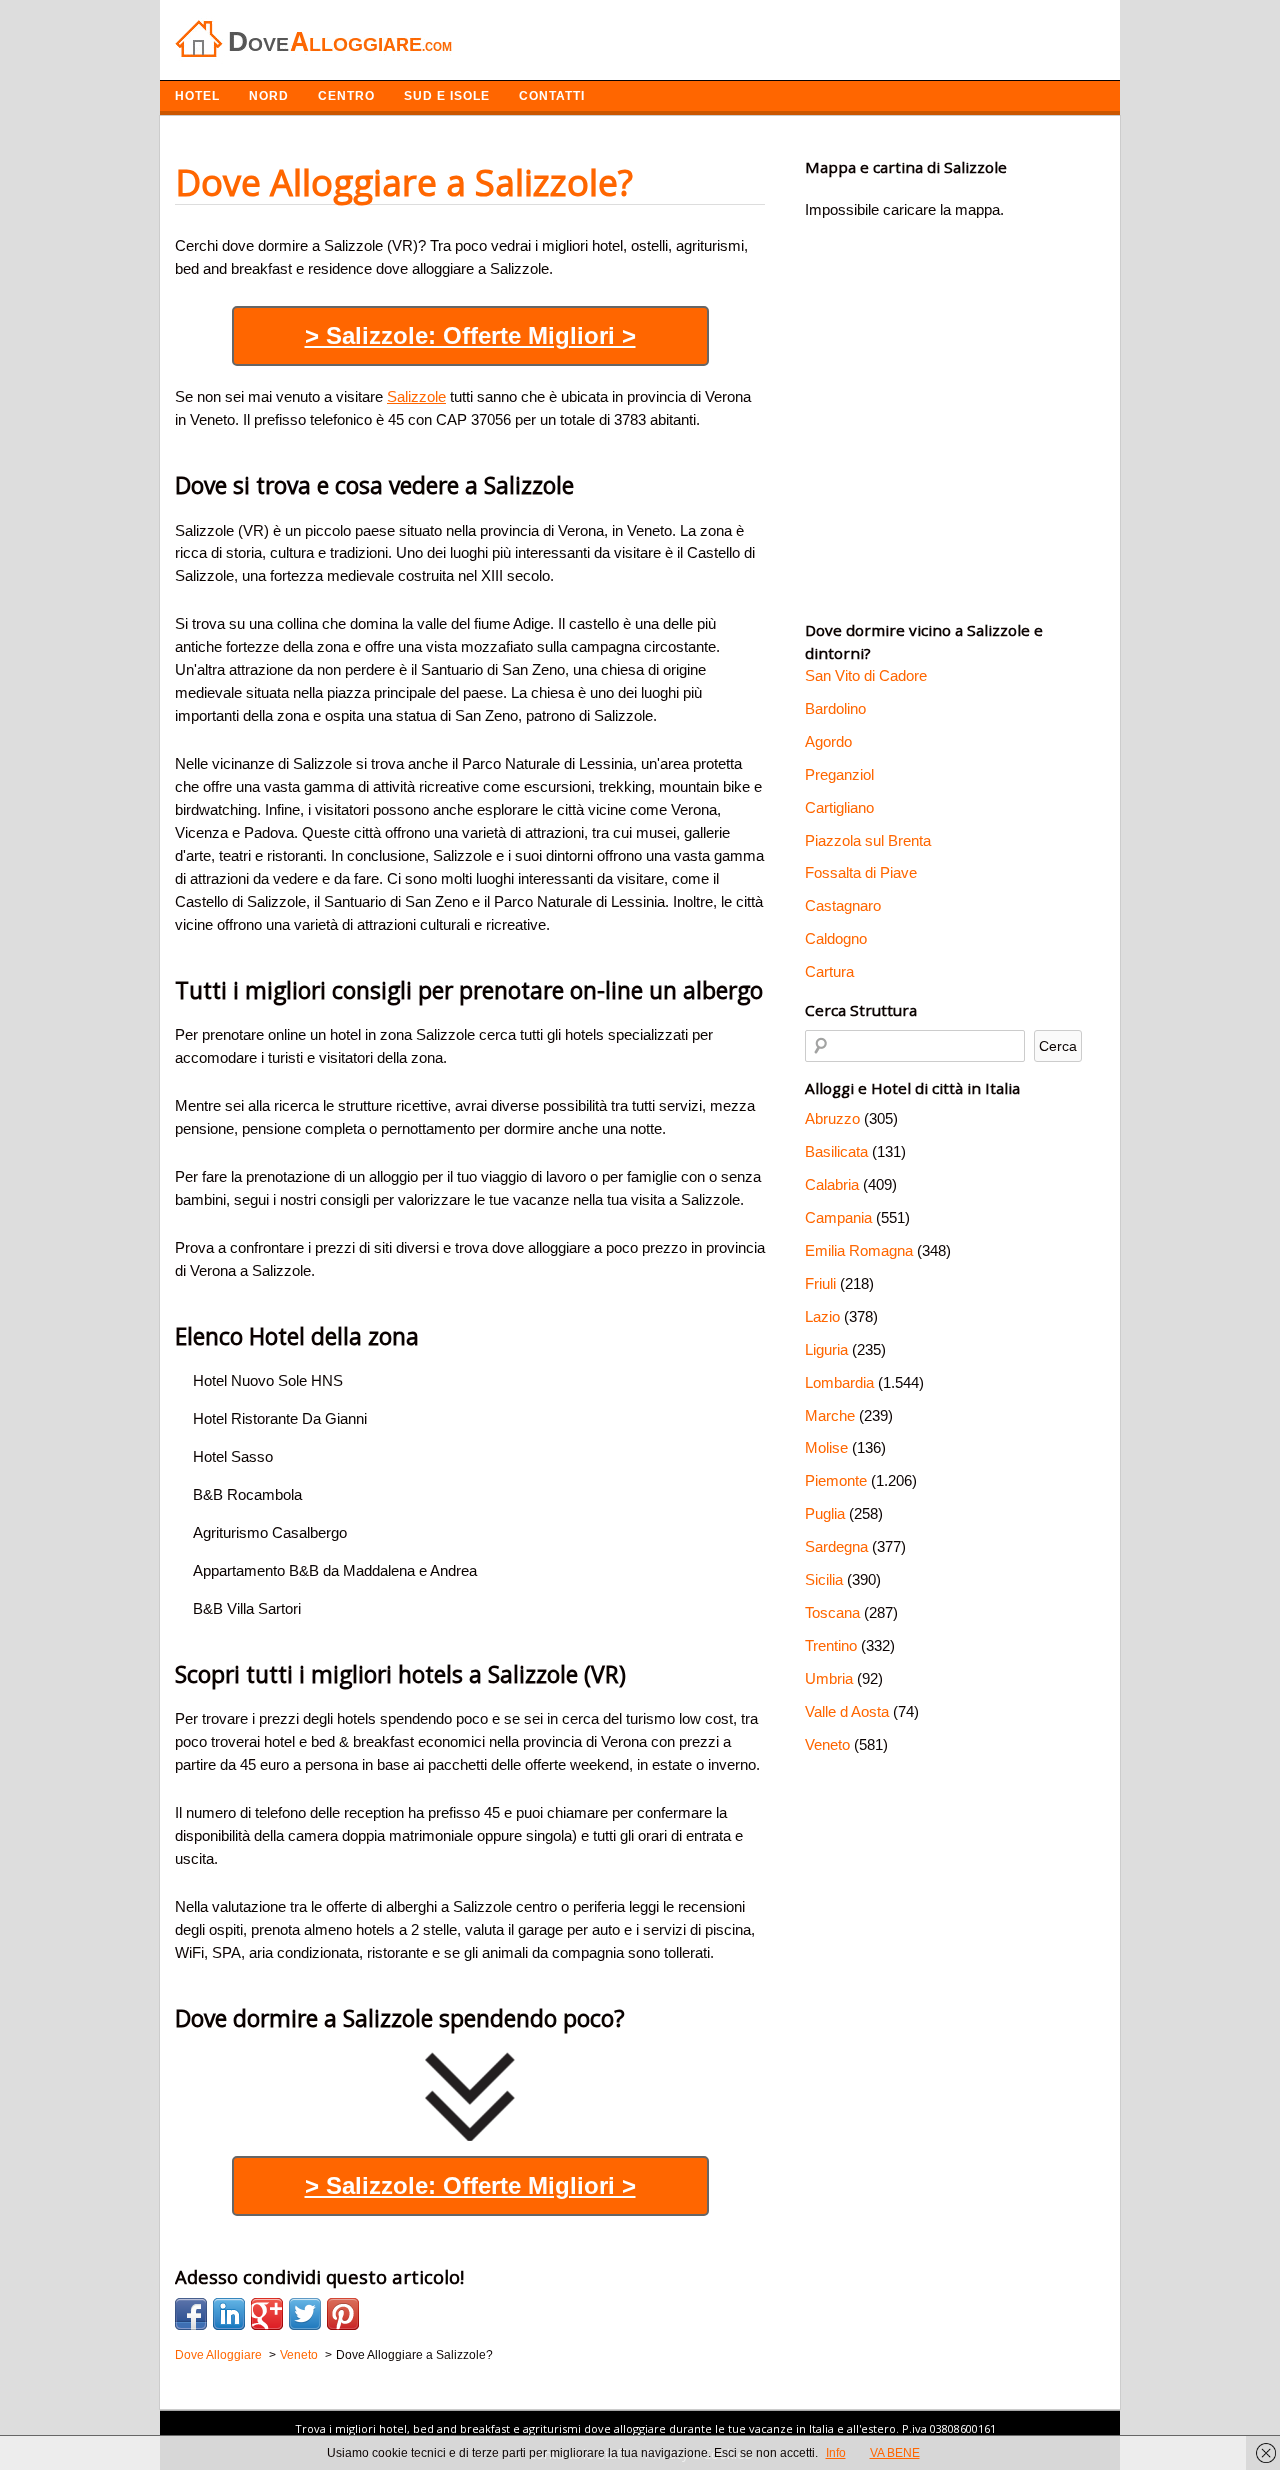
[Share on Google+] (267, 2314)
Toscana (832, 1612)
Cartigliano (839, 807)
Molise (826, 1447)
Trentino (831, 1645)
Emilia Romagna (859, 1250)
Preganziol (839, 774)
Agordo (828, 741)
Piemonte (836, 1480)
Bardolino (835, 708)
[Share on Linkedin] (229, 2314)
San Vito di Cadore (866, 675)
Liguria (826, 1349)
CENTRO (346, 96)
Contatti (552, 96)
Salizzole (416, 396)
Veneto (827, 1744)
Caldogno (836, 938)
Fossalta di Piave (861, 872)
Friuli (820, 1283)
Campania (838, 1217)
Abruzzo (832, 1118)
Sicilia (824, 1579)
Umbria (829, 1678)
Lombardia (839, 1382)
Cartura (829, 971)
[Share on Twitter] (305, 2314)
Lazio (822, 1316)
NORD (269, 96)
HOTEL (197, 96)
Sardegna (836, 1546)
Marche (830, 1415)
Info (836, 2453)
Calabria (832, 1184)
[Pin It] (343, 2314)
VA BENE (895, 2453)
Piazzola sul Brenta (868, 840)
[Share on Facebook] (191, 2314)
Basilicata (836, 1151)
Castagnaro (843, 905)
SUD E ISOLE (447, 96)
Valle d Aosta (847, 1711)
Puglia (825, 1513)
